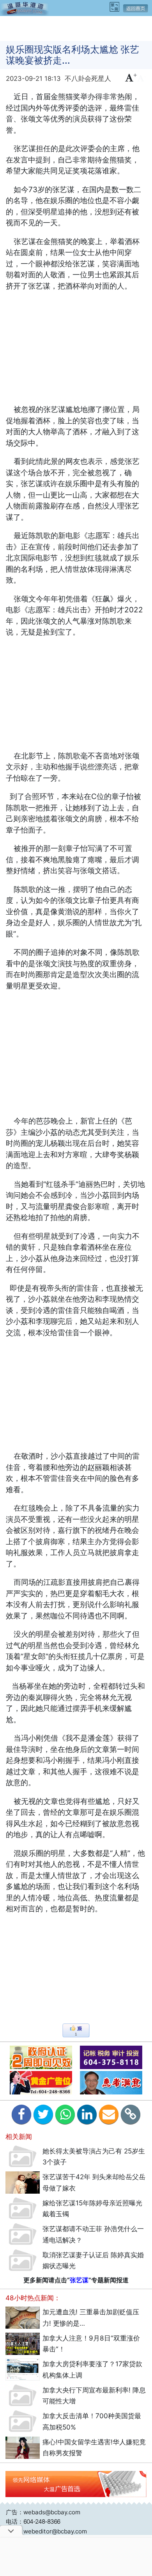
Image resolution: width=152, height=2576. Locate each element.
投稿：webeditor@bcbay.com (46, 2531)
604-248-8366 (42, 2522)
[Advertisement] (76, 28)
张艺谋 (79, 2280)
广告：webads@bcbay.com (43, 2512)
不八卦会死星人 (88, 78)
